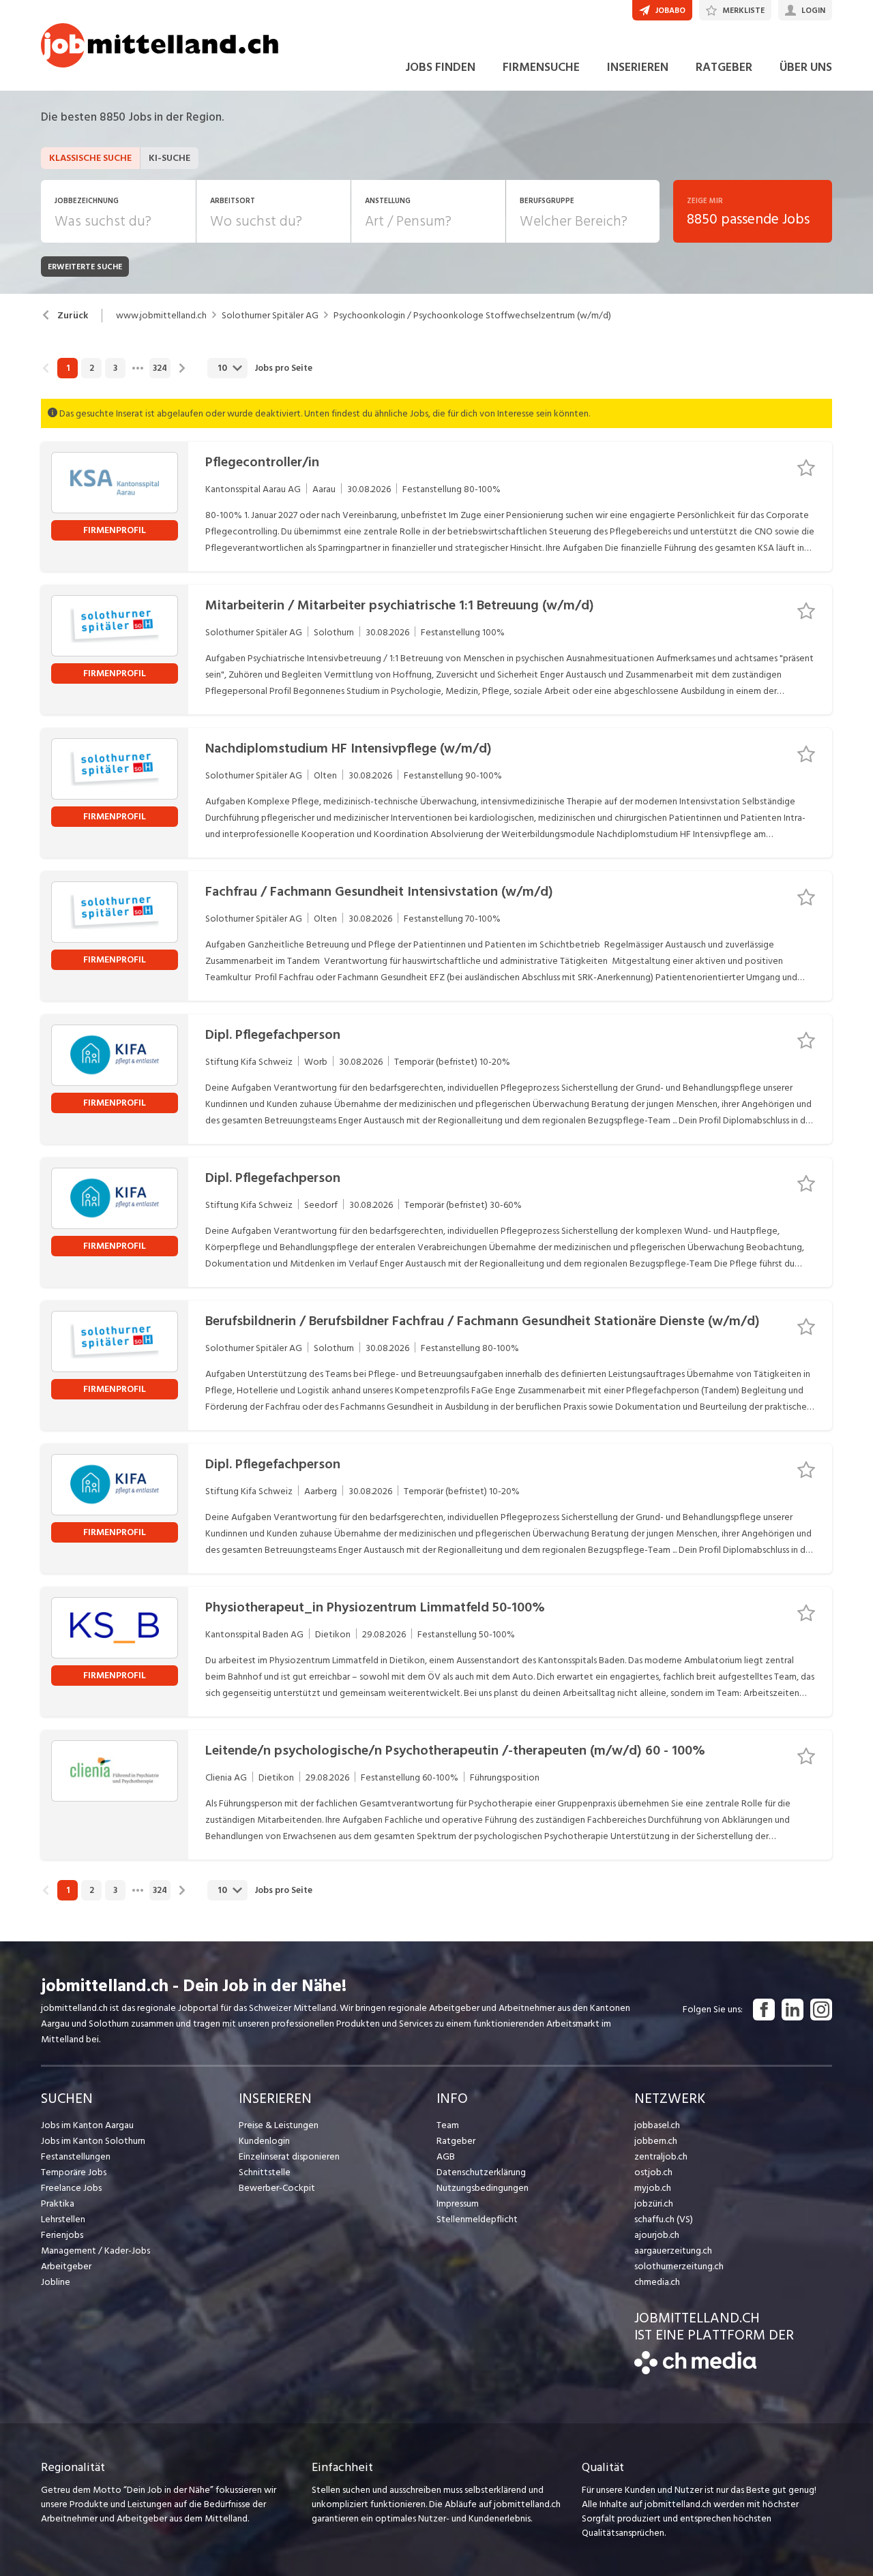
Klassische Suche (90, 158)
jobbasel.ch (657, 2125)
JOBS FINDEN (440, 67)
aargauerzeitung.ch (673, 2251)
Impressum (458, 2203)
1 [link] (68, 368)
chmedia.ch (657, 2282)
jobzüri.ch (654, 2203)
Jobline (56, 2282)
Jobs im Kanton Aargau (87, 2125)
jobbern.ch (656, 2141)
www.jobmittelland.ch (161, 316)
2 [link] (92, 368)
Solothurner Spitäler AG (270, 316)
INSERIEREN (638, 67)
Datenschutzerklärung (481, 2172)
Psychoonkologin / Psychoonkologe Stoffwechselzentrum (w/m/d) (472, 316)
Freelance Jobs (71, 2188)
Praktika (58, 2203)
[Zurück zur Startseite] (695, 2371)
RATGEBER (724, 67)
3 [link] (115, 368)
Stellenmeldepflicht (477, 2219)
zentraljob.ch (661, 2156)
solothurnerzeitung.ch (679, 2266)
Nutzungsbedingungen (483, 2188)
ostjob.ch (653, 2172)
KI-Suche (169, 158)
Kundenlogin (264, 2141)
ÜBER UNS (806, 67)
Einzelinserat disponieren (289, 2156)
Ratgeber (456, 2141)
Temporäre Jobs (74, 2172)
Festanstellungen (76, 2156)
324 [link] (160, 368)
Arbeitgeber (66, 2266)
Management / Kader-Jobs (95, 2251)
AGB (446, 2156)
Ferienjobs (62, 2235)
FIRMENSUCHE (541, 67)
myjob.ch (653, 2188)
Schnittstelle (265, 2172)
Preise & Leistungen (279, 2125)
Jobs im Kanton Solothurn (93, 2141)
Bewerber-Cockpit (277, 2188)
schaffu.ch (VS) (664, 2219)
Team (448, 2125)
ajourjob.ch (657, 2235)
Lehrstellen (63, 2219)
